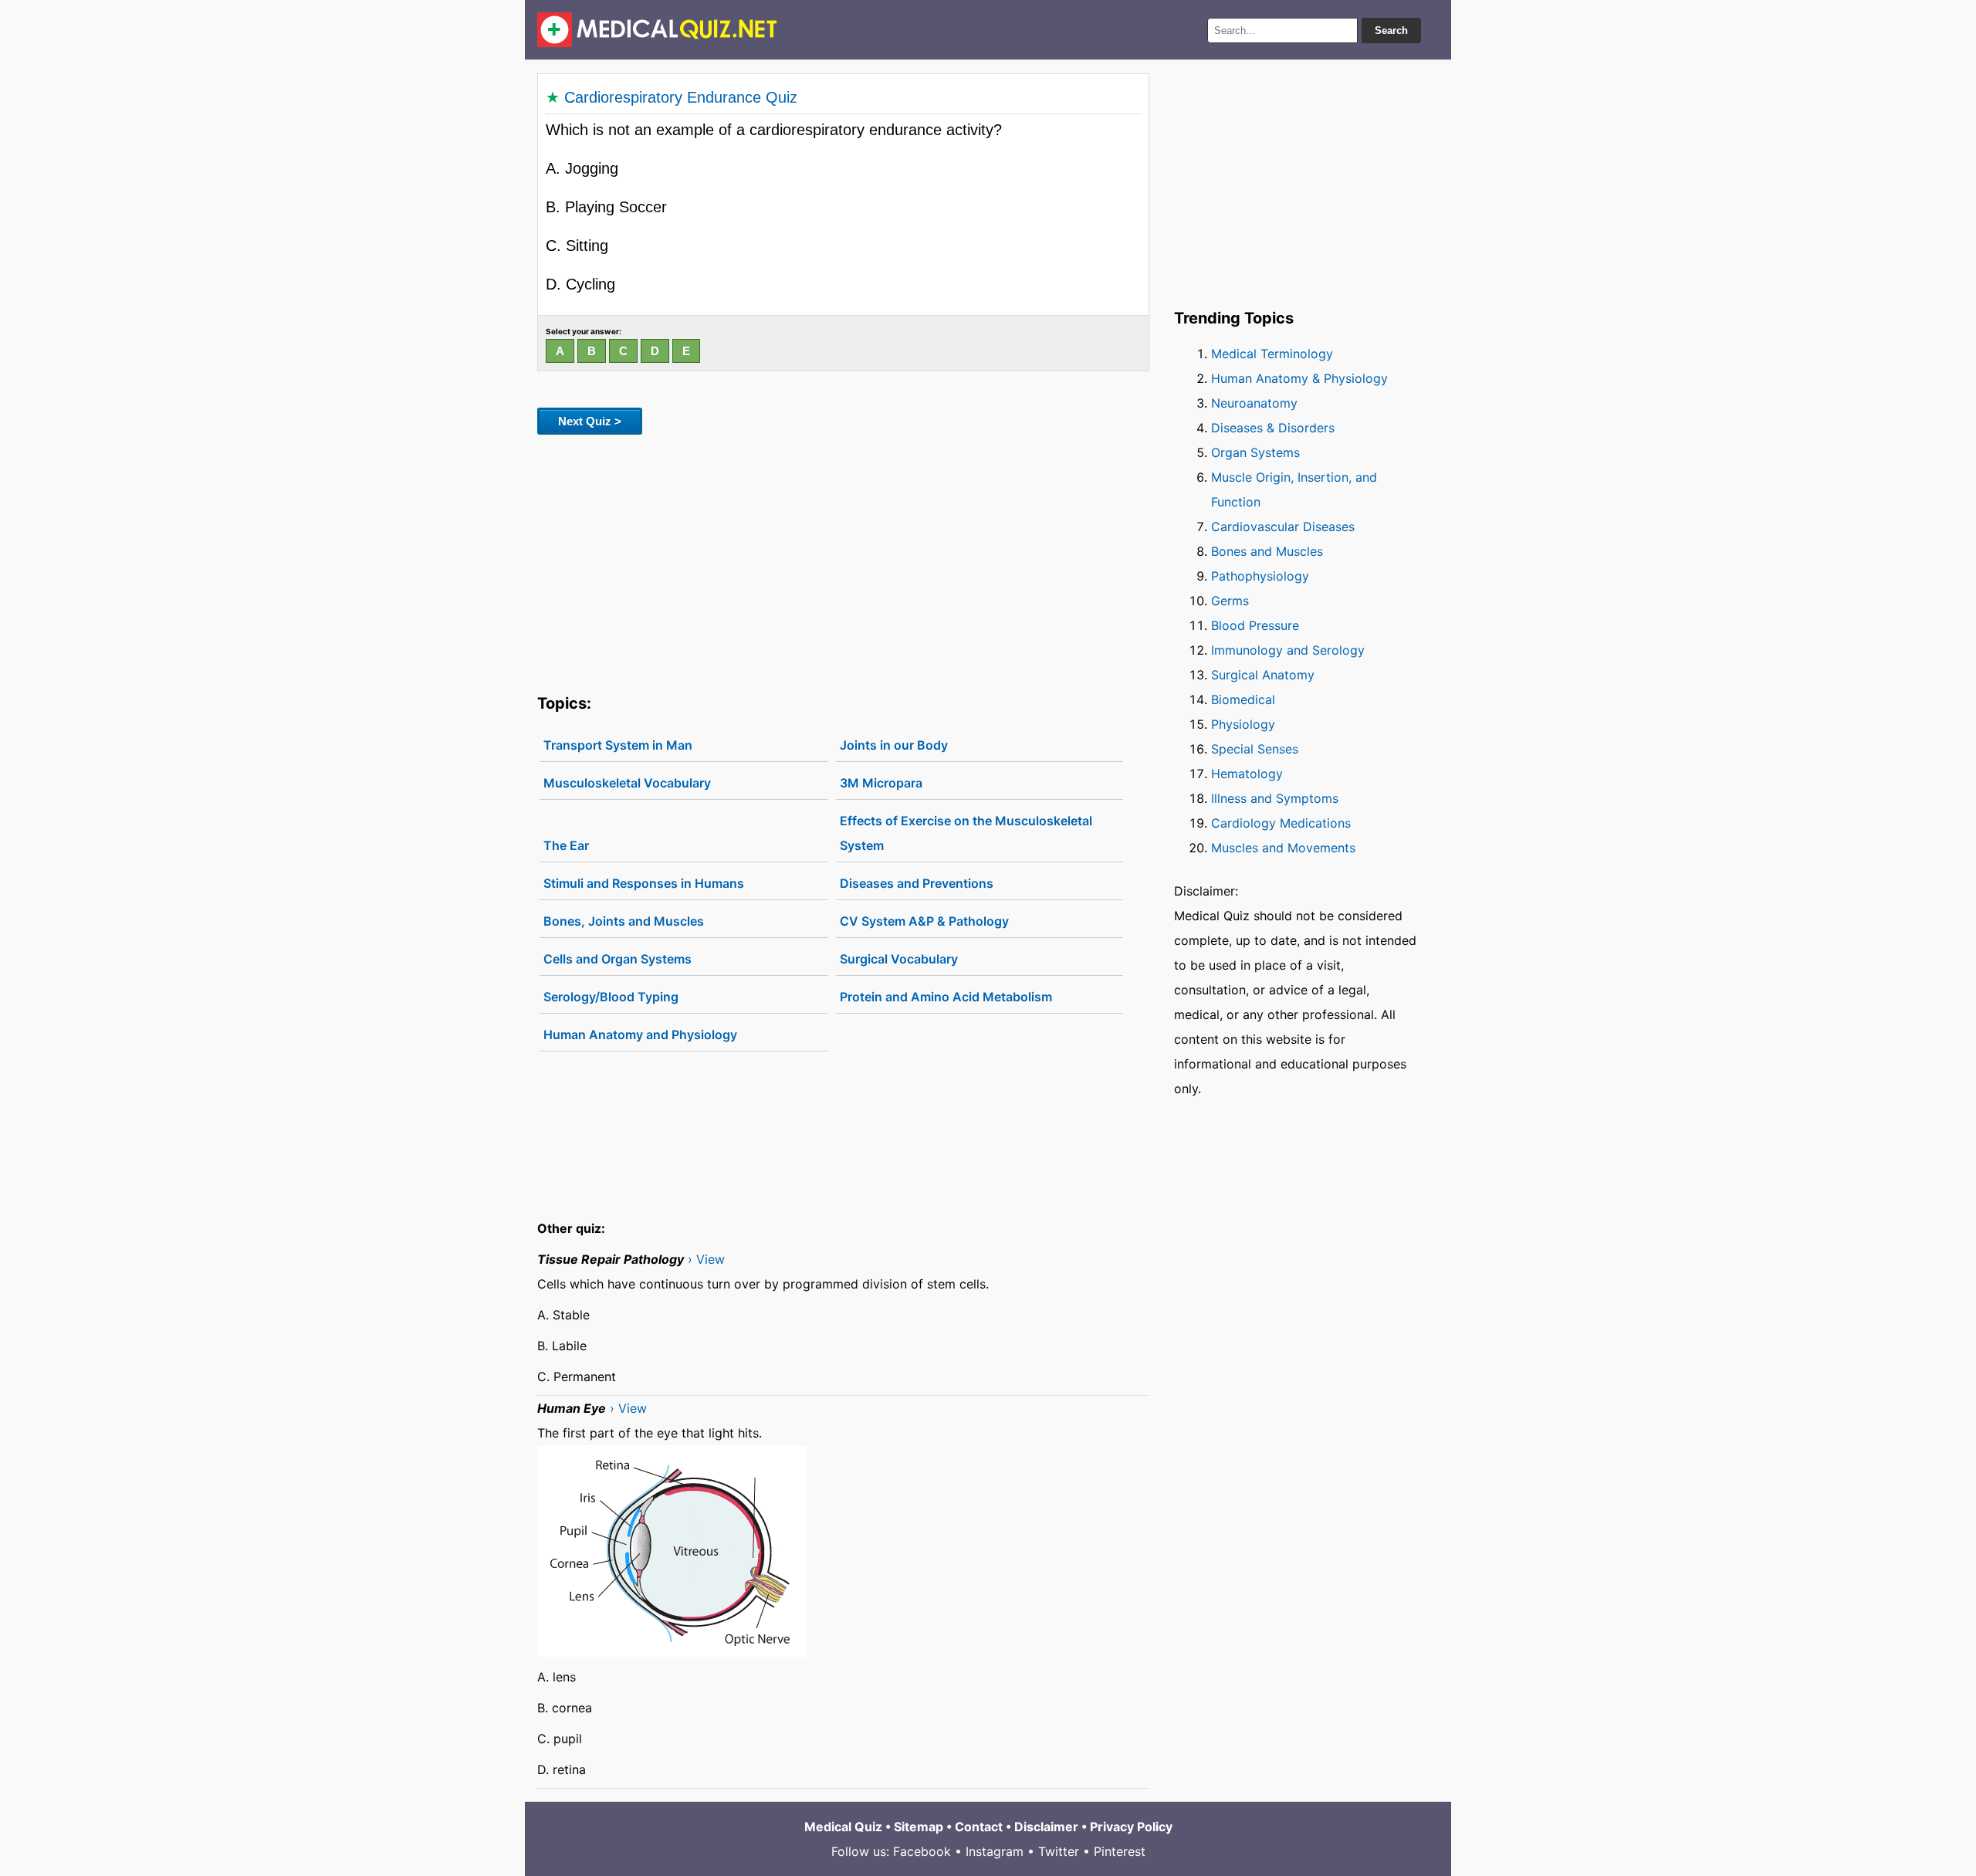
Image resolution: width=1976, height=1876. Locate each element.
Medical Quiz (843, 1827)
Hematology (1247, 774)
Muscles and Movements (1283, 848)
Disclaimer (1046, 1827)
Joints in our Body (894, 745)
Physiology (1243, 724)
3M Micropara (881, 783)
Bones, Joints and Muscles (624, 921)
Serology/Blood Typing (611, 997)
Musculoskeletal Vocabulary (627, 783)
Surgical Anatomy (1263, 675)
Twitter (1059, 1851)
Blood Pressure (1255, 625)
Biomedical (1243, 699)
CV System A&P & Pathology (924, 921)
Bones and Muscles (1267, 551)
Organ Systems (1255, 452)
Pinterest (1120, 1851)
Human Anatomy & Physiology (1299, 378)
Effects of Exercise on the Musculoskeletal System (966, 833)
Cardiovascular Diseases (1283, 527)
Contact (979, 1827)
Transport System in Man (618, 745)
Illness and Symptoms (1275, 798)
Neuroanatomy (1254, 403)
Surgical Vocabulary (899, 959)
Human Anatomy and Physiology (640, 1035)
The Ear (566, 845)
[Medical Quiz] (657, 30)
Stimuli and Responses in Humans (644, 883)
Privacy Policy (1131, 1827)
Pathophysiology (1260, 576)
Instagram (995, 1851)
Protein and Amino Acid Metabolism (946, 997)
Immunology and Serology (1288, 650)
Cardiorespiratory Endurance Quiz (681, 97)
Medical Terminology (1272, 354)
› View (706, 1259)
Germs (1230, 601)
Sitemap (919, 1827)
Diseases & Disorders (1273, 428)
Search (1391, 30)
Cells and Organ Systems (617, 959)
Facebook (922, 1851)
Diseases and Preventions (917, 883)
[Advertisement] (843, 561)
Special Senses (1255, 749)
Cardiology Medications (1281, 823)
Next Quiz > (590, 421)
